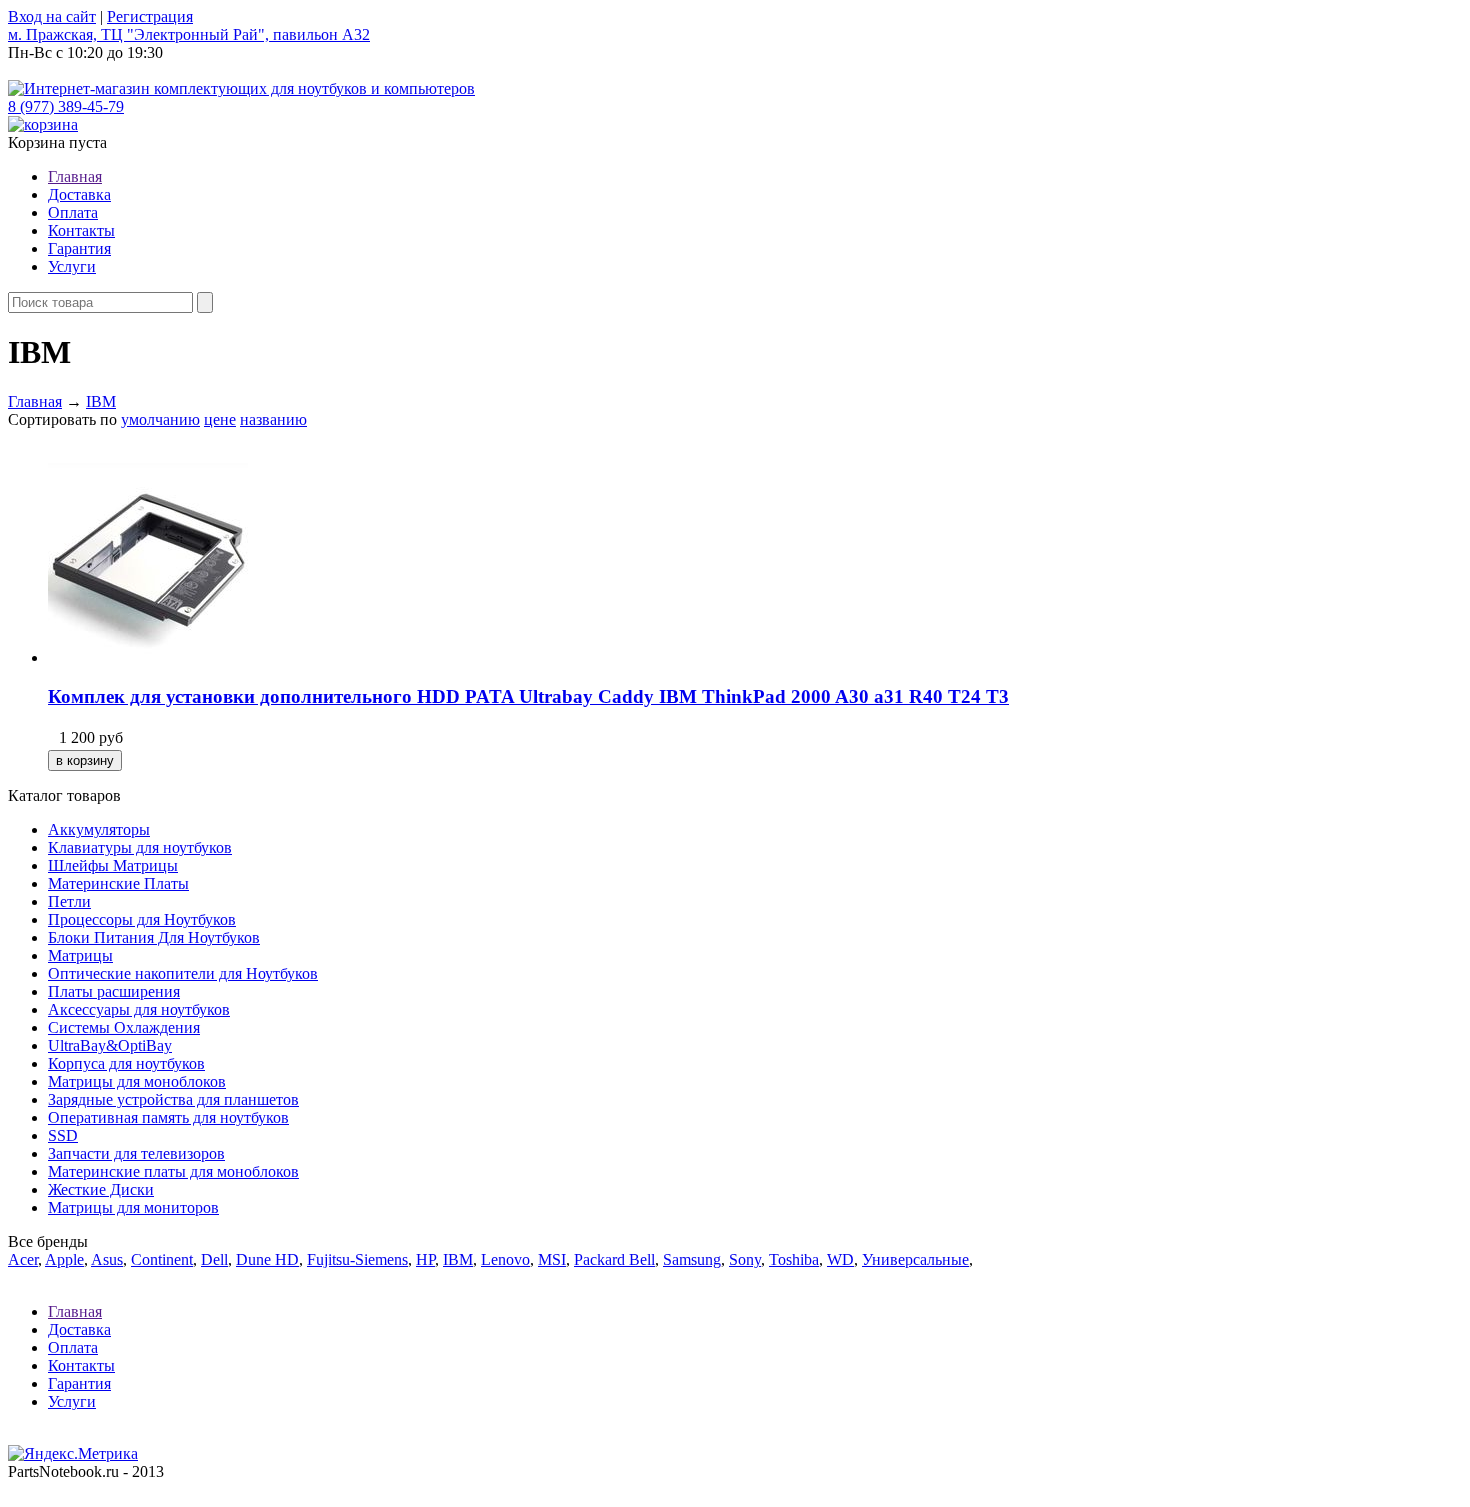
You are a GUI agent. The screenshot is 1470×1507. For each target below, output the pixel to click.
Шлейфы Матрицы (113, 865)
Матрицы (80, 955)
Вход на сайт (52, 16)
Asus (107, 1259)
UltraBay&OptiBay (110, 1045)
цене (220, 419)
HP (425, 1259)
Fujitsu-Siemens (357, 1259)
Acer (23, 1259)
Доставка (79, 194)
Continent (162, 1259)
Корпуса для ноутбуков (126, 1063)
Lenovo (505, 1259)
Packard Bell (614, 1259)
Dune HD (267, 1259)
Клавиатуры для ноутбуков (140, 847)
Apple (64, 1259)
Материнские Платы (118, 883)
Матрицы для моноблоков (137, 1081)
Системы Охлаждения (124, 1027)
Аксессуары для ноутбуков (139, 1009)
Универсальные (915, 1259)
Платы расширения (114, 991)
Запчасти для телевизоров (136, 1153)
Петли (69, 901)
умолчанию (160, 419)
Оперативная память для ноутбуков (168, 1117)
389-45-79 (66, 106)
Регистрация (150, 16)
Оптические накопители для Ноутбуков (183, 973)
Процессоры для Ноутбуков (142, 919)
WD (840, 1259)
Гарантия (79, 248)
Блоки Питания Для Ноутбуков (154, 937)
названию (273, 419)
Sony (745, 1259)
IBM (101, 401)
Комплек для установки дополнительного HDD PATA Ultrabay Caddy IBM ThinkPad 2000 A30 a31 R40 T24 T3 (528, 696)
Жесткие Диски (101, 1189)
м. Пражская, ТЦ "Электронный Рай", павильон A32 (189, 34)
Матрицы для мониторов (133, 1207)
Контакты (81, 230)
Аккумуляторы (99, 829)
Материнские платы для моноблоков (173, 1171)
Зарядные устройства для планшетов (173, 1099)
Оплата (73, 212)
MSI (552, 1259)
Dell (214, 1259)
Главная (75, 176)
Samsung (692, 1259)
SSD (63, 1135)
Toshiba (794, 1259)
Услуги (72, 266)
